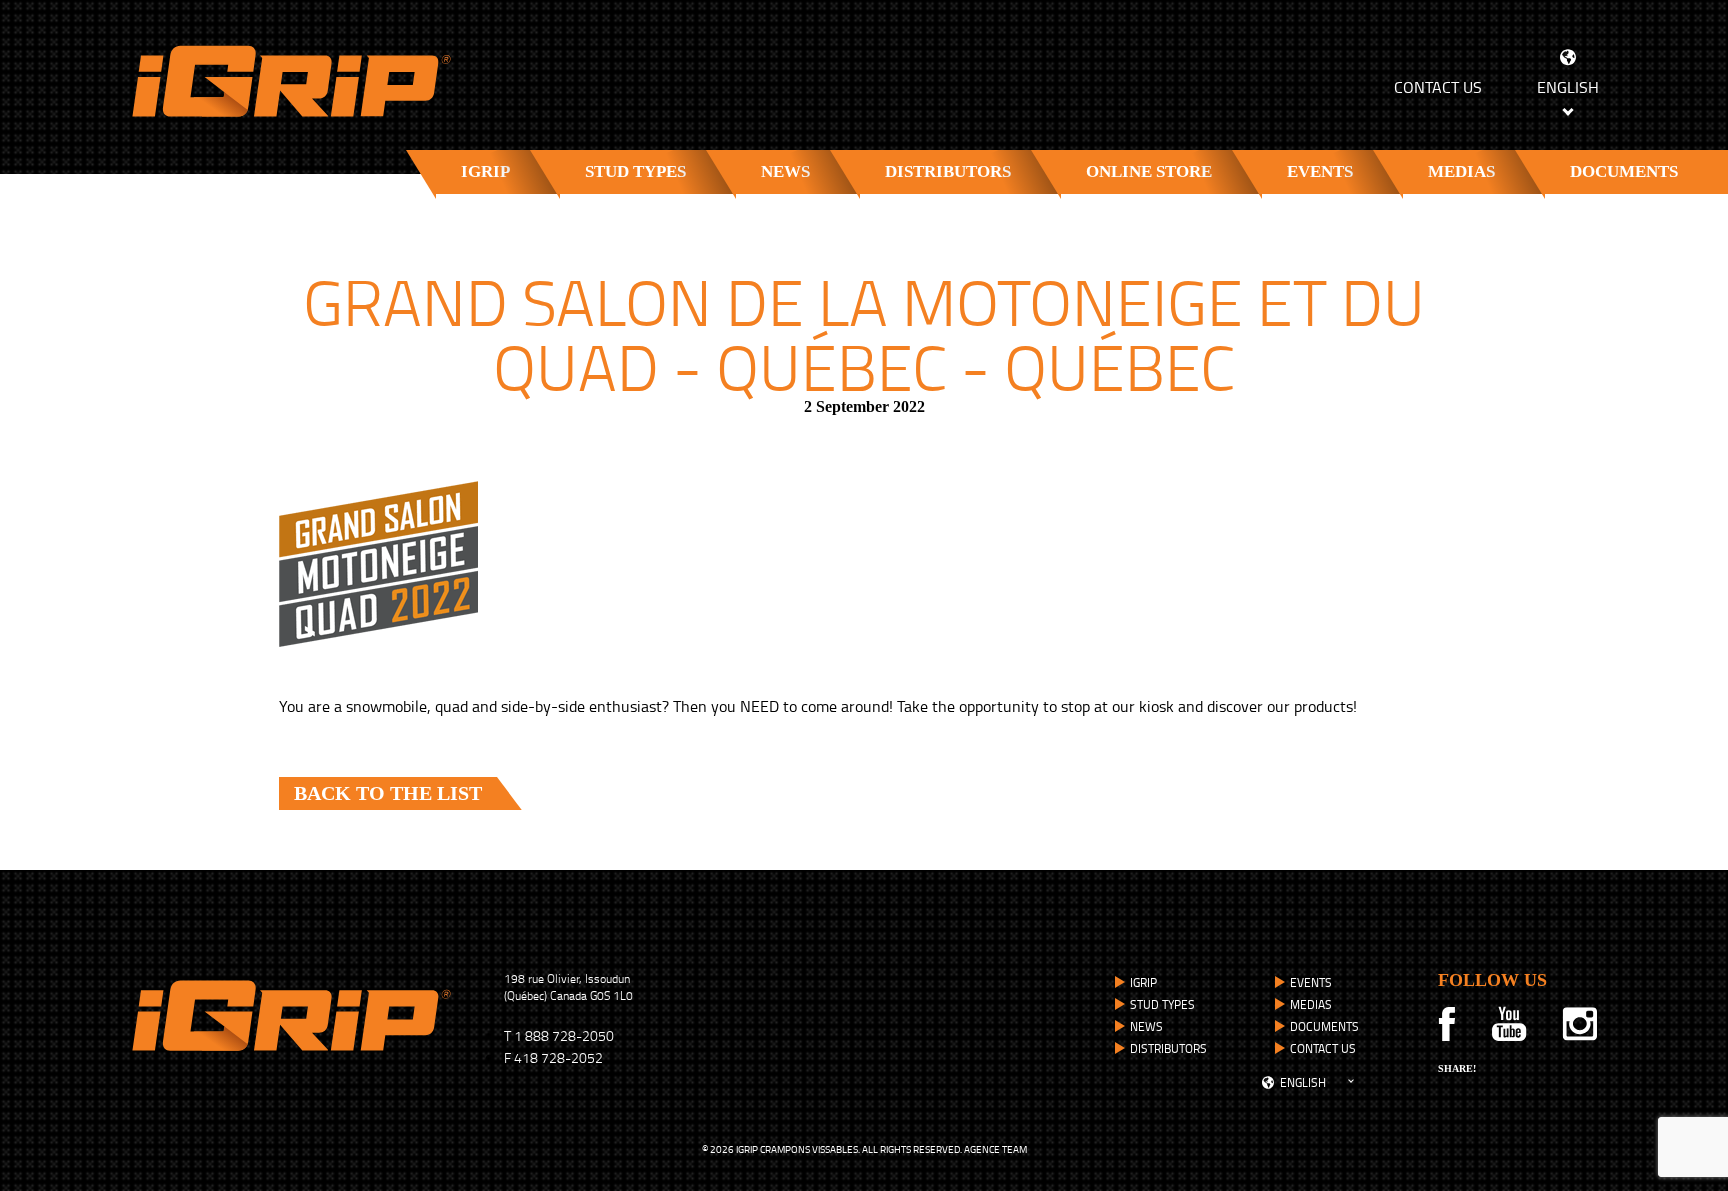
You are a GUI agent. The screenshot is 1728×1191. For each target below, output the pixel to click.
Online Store (1149, 171)
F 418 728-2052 (553, 1057)
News (785, 171)
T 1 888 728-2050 (559, 1035)
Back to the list (388, 793)
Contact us (1438, 87)
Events (1320, 171)
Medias (1461, 171)
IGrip (485, 171)
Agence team (995, 1149)
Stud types (635, 171)
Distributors (948, 171)
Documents (1624, 171)
